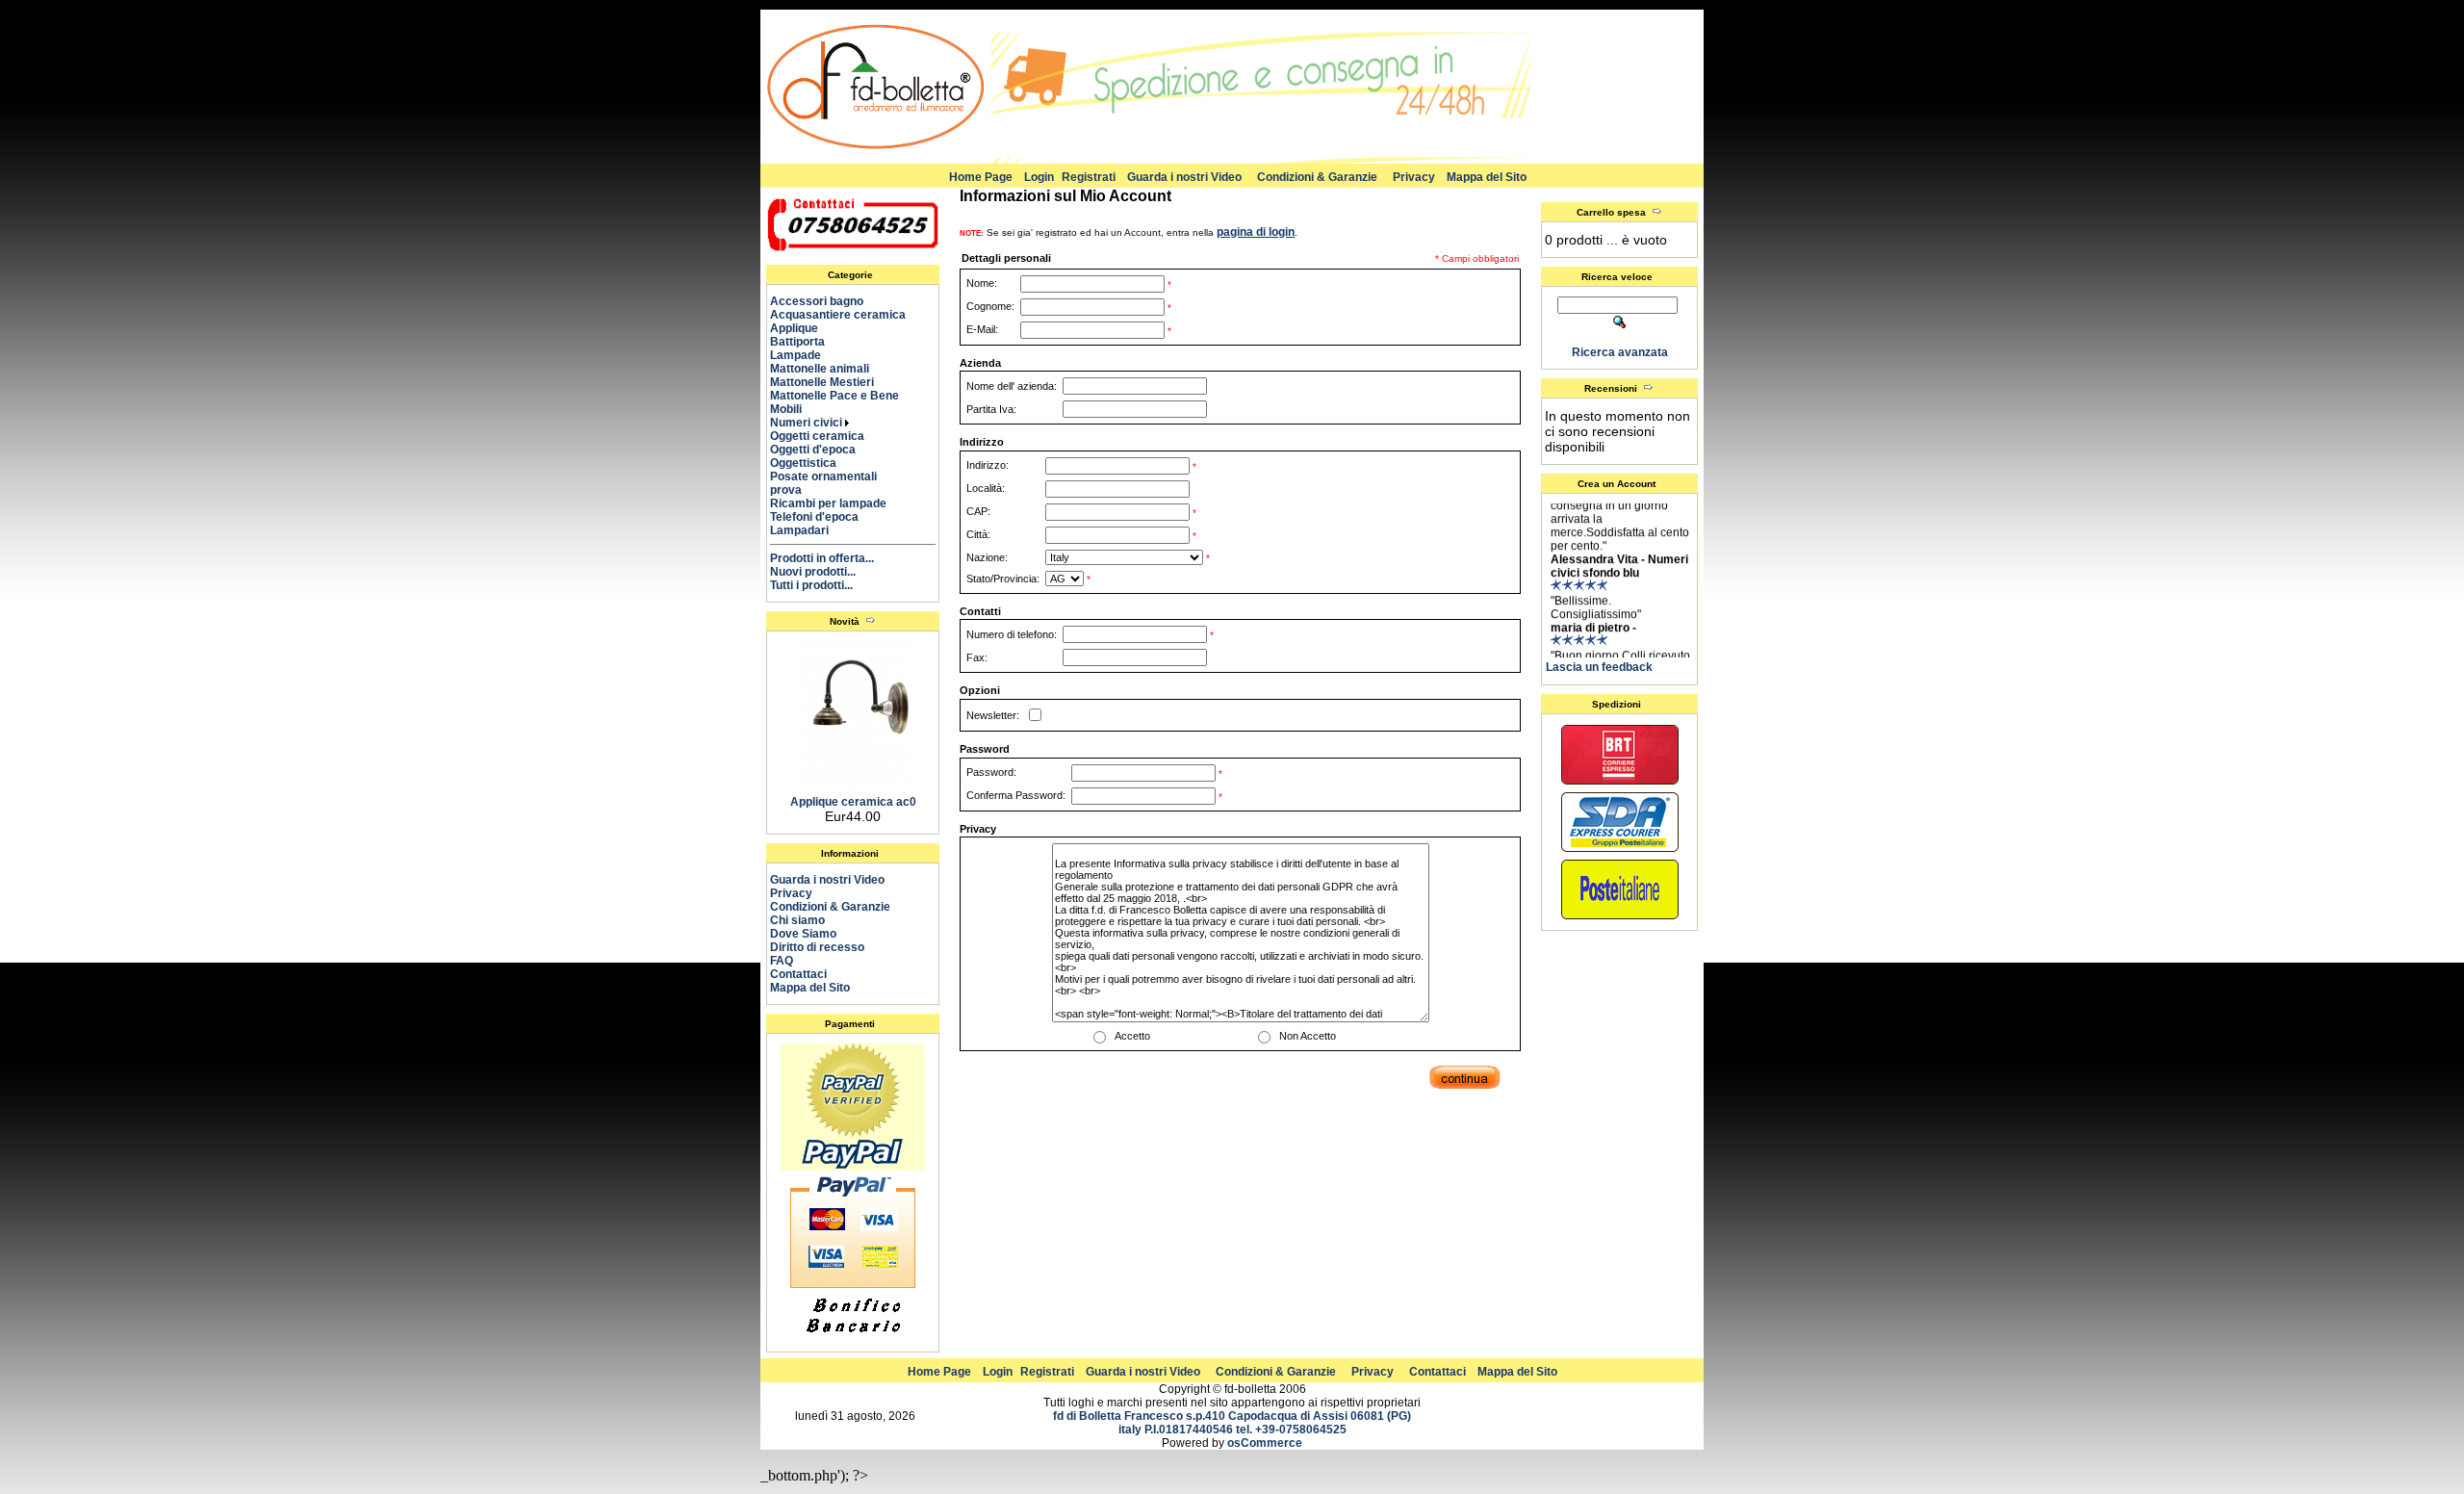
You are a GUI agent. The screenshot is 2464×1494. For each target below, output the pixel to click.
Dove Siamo (803, 934)
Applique (803, 328)
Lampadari (808, 530)
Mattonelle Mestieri (831, 382)
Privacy (1414, 177)
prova (795, 490)
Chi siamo (797, 920)
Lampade (804, 355)
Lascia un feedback (1599, 667)
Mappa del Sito (1487, 177)
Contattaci (798, 974)
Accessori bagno (825, 301)
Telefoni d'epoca (823, 517)
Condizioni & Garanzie (1317, 177)
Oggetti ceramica (826, 436)
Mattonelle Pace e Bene (843, 396)
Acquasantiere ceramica (847, 315)
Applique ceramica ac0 (853, 802)
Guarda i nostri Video (1184, 177)
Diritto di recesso (817, 947)
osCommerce (1265, 1443)
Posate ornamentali (832, 477)
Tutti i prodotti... (811, 585)
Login (1039, 177)
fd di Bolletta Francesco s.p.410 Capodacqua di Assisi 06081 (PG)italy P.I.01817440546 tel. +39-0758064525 (1232, 1423)
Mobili (795, 409)
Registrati (1089, 177)
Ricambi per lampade (837, 503)
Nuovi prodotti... (813, 572)
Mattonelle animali (828, 369)
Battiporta (806, 342)
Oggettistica (812, 463)
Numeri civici (808, 423)
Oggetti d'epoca (821, 450)
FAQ (782, 961)
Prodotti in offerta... (822, 558)
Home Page (981, 177)
